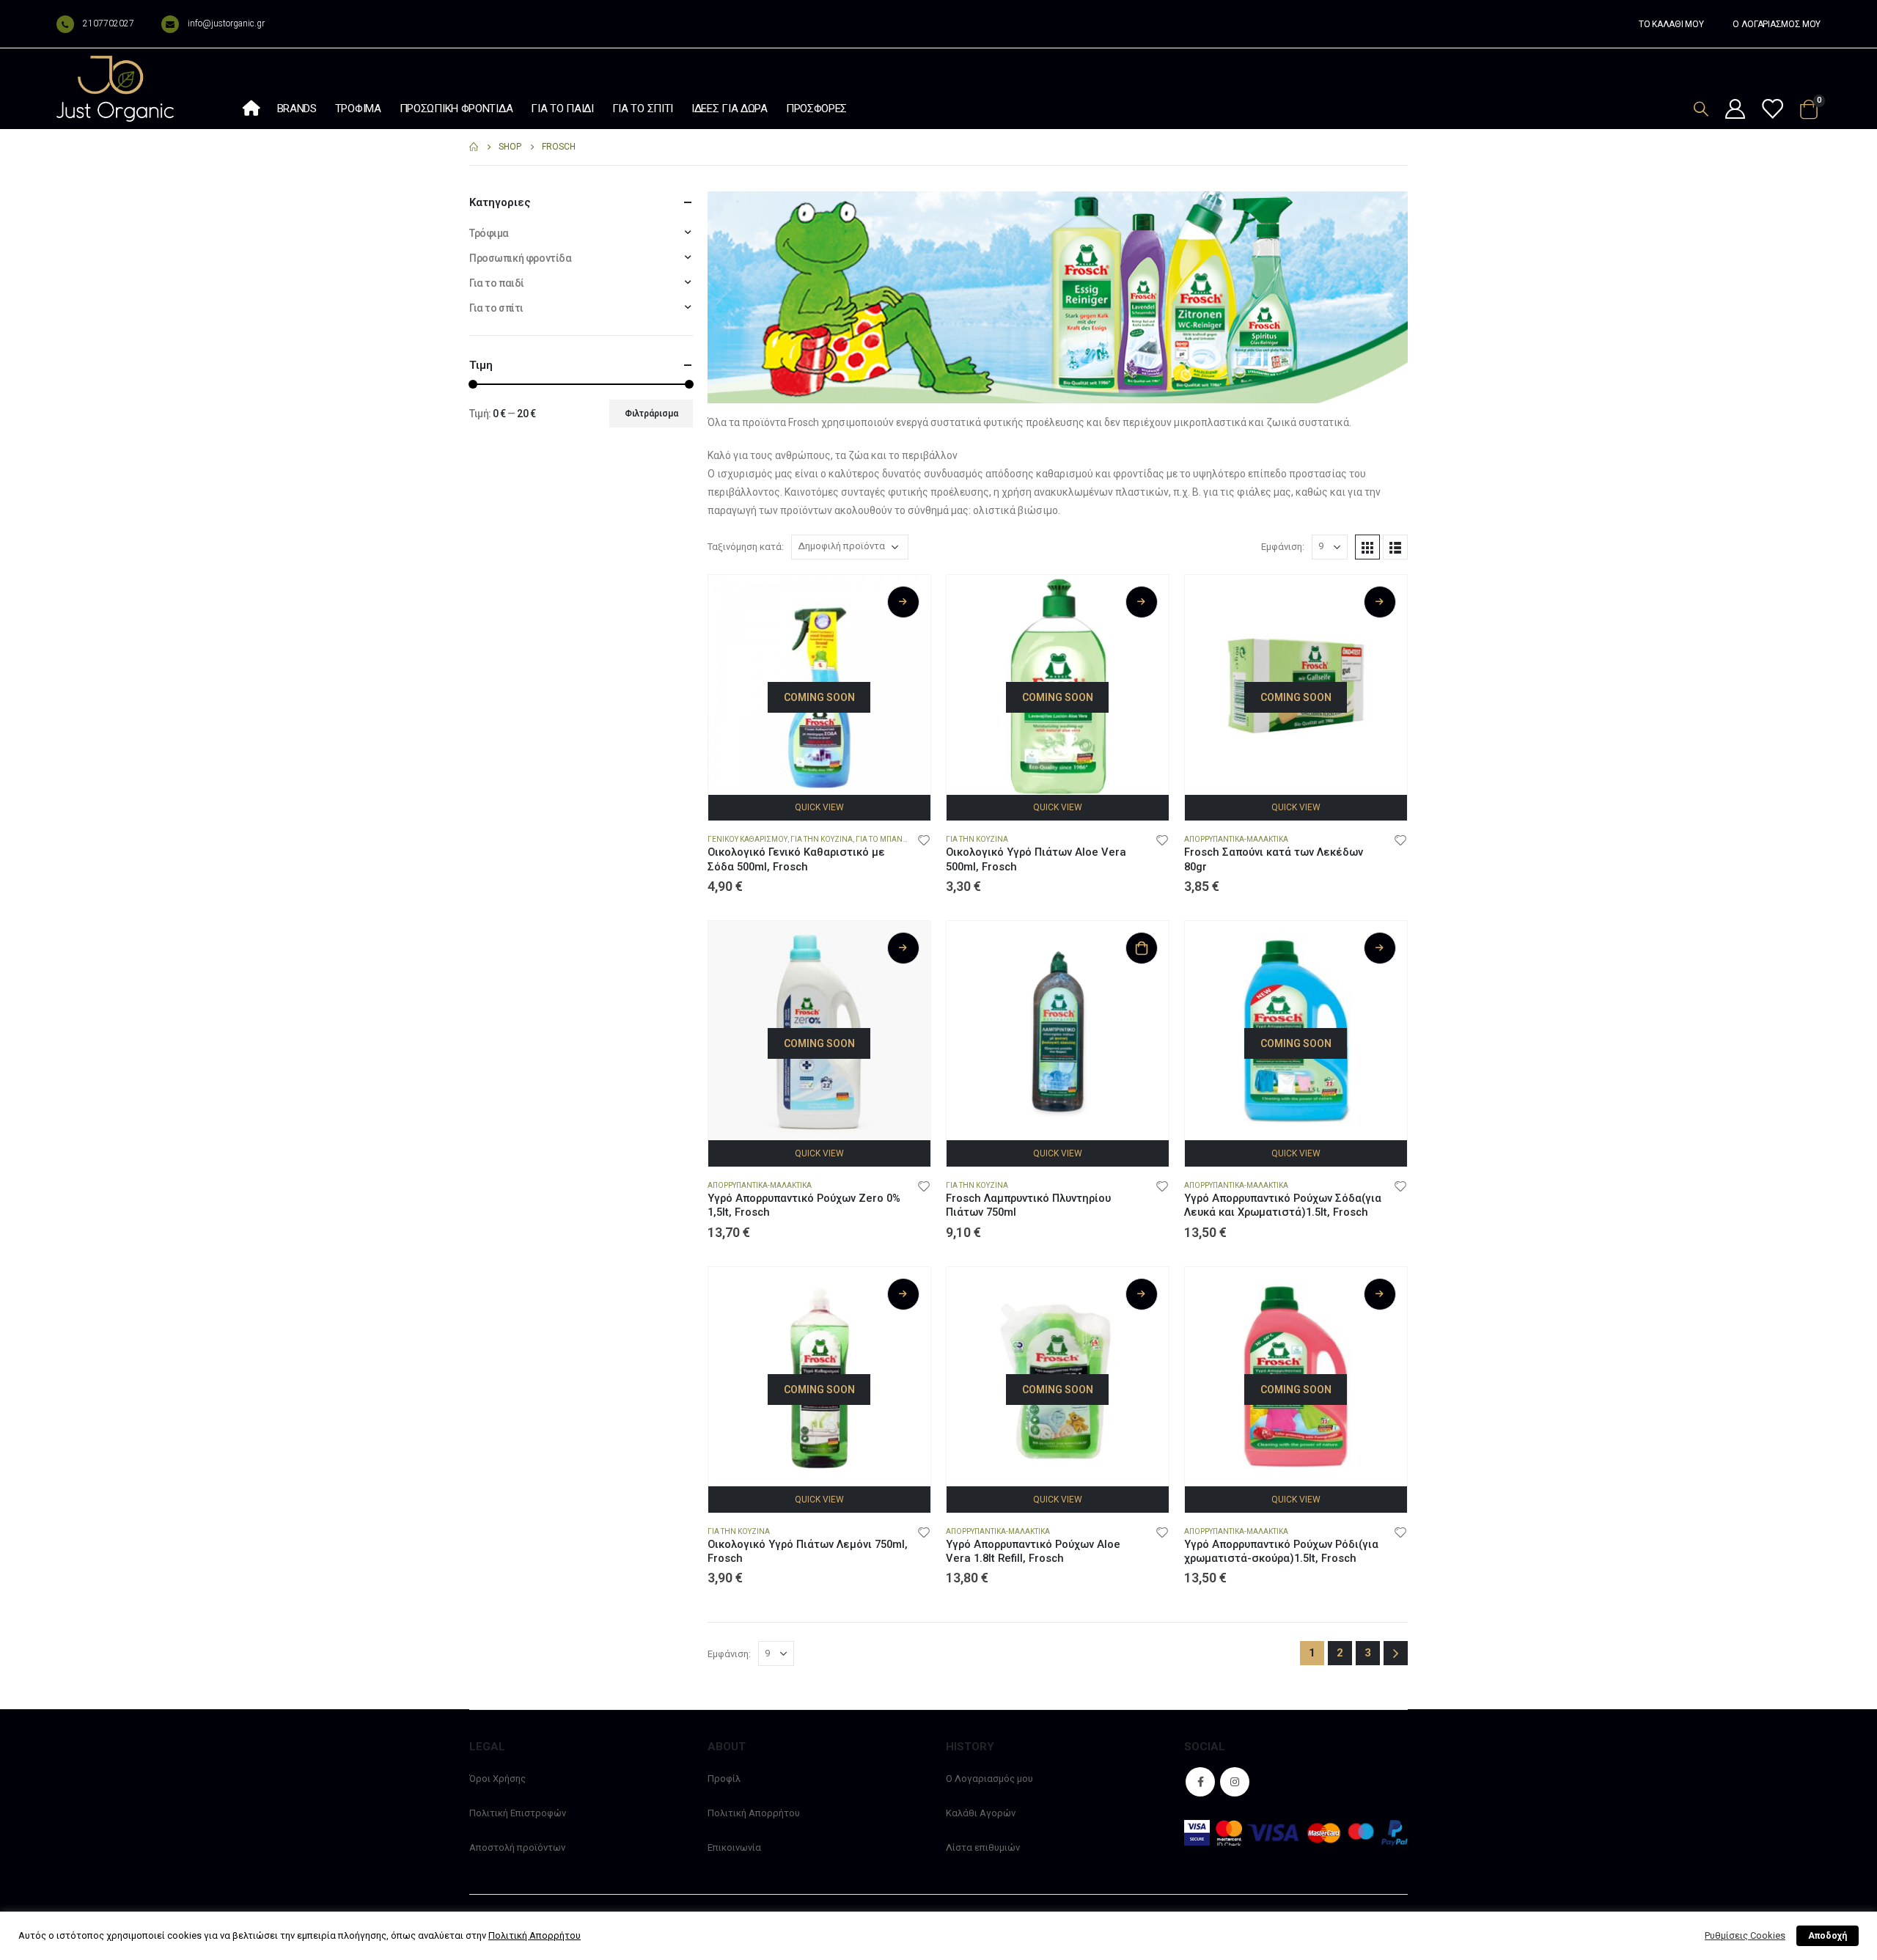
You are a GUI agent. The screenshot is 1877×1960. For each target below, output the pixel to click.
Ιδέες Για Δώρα (730, 109)
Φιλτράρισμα (651, 414)
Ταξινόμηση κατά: (746, 547)
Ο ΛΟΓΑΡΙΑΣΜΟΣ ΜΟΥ (1777, 24)
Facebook (1200, 1782)
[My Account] (1735, 110)
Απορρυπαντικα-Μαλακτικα (1236, 839)
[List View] (1395, 547)
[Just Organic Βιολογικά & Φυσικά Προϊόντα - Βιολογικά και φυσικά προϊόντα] (115, 89)
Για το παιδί (562, 109)
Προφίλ (724, 1779)
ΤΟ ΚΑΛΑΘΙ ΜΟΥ (1671, 24)
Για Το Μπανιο (883, 839)
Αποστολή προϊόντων (517, 1847)
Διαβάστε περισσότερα (903, 602)
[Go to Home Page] (474, 147)
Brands (297, 109)
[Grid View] (1367, 547)
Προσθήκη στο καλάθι (1142, 948)
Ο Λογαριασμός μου (989, 1779)
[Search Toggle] (1701, 109)
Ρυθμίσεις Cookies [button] (1745, 1935)
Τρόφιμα (358, 109)
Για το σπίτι (643, 109)
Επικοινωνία (734, 1847)
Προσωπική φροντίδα (456, 109)
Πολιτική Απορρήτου (754, 1813)
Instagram (1235, 1782)
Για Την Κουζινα (822, 839)
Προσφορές (816, 109)
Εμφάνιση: (1283, 547)
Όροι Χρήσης (497, 1779)
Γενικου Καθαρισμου (748, 839)
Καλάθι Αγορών (981, 1813)
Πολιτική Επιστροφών (518, 1813)
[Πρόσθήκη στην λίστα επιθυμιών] (924, 840)
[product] (1058, 1032)
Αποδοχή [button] (1828, 1936)
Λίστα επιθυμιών (983, 1847)
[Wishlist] (1771, 110)
